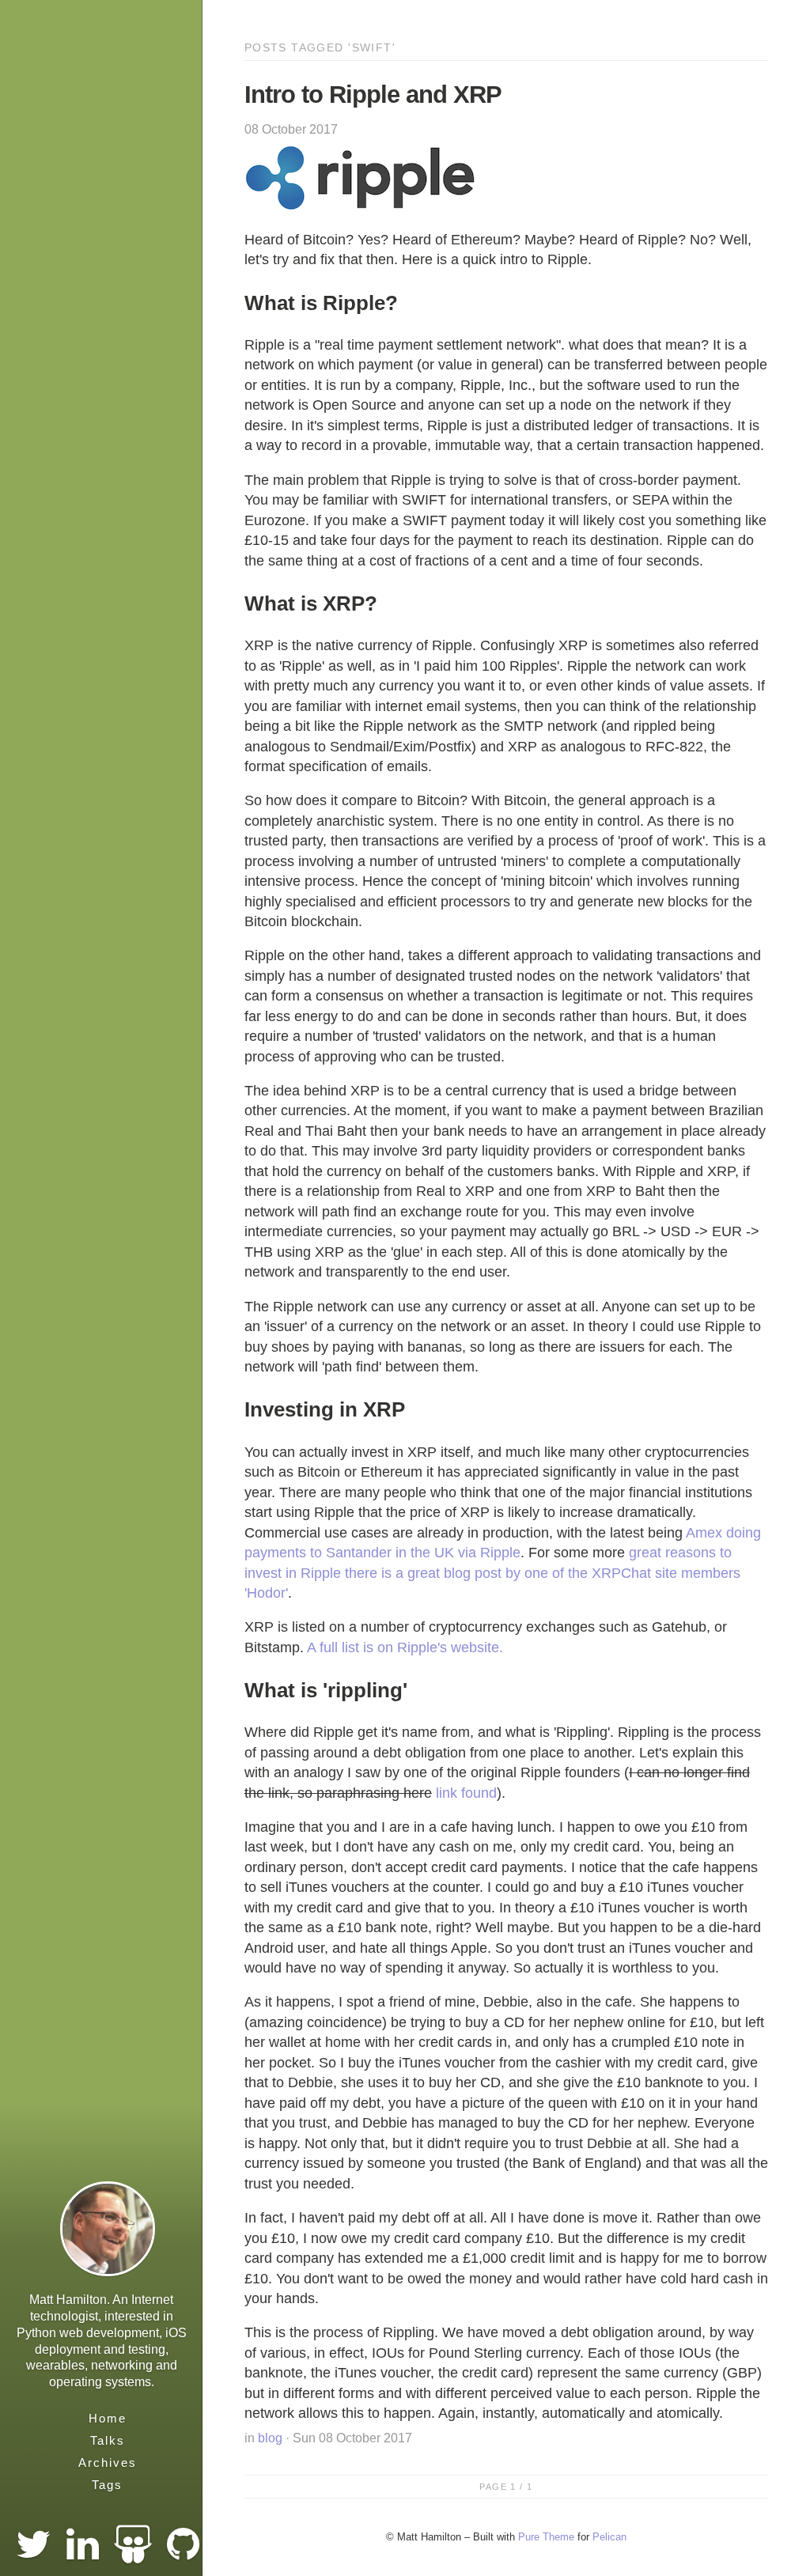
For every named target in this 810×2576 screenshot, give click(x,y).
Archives (108, 2463)
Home (108, 2418)
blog (270, 2438)
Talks (108, 2440)
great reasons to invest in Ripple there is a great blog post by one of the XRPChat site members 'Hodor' (492, 1573)
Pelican (609, 2537)
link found (466, 1793)
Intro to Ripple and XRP (373, 95)
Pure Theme (546, 2537)
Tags (107, 2485)
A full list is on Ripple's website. (405, 1647)
